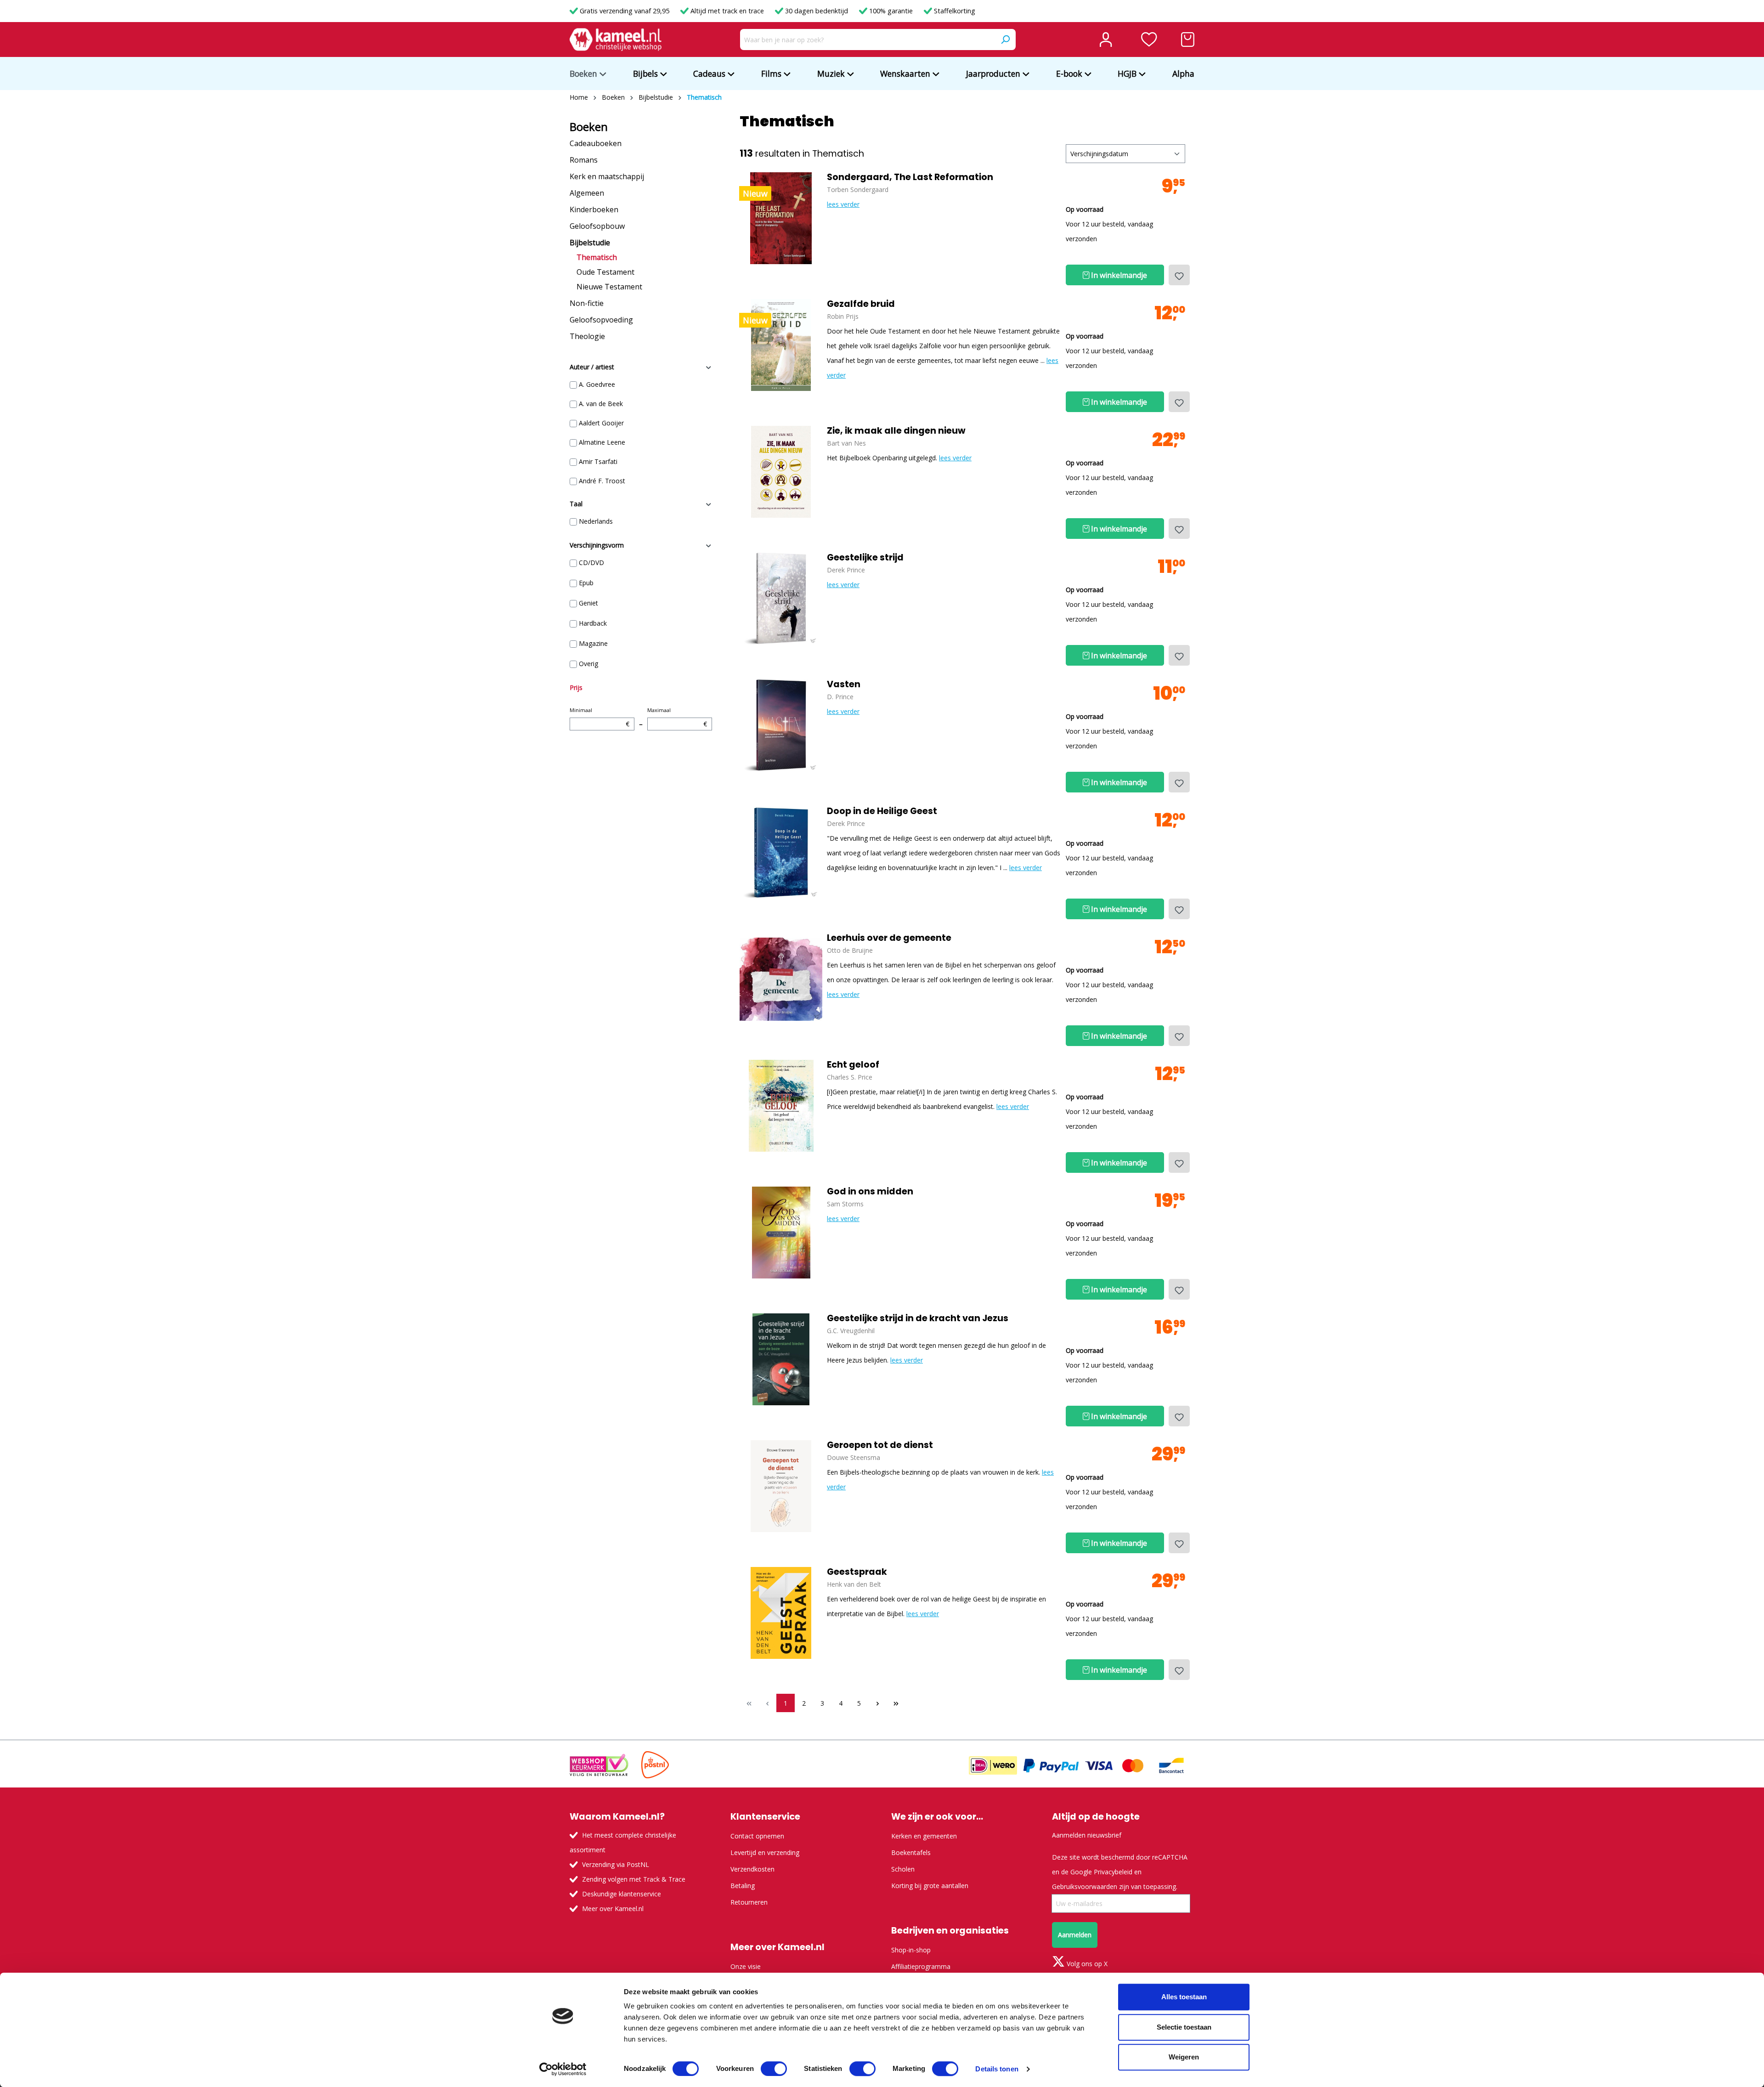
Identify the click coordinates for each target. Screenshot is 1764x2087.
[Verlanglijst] (1149, 40)
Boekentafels (911, 1852)
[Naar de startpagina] (616, 40)
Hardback (593, 623)
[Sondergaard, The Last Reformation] (781, 218)
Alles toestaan (1184, 1997)
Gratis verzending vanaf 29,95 (625, 11)
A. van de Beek (601, 404)
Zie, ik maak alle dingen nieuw (896, 431)
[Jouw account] (1106, 40)
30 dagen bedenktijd (817, 11)
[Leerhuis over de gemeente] (781, 979)
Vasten (844, 684)
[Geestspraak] (781, 1613)
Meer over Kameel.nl (613, 1909)
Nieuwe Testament (609, 287)
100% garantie (891, 11)
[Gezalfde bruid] (781, 345)
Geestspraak (857, 1572)
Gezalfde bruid (861, 304)
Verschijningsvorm (597, 545)
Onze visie (746, 1966)
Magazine (593, 643)
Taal (576, 504)
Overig (588, 664)
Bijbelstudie (590, 243)
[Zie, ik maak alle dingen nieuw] (781, 472)
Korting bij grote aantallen (930, 1886)
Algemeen (587, 193)
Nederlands (596, 521)
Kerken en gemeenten (924, 1836)
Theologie (587, 336)
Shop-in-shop (911, 1950)
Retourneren (749, 1902)
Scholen (903, 1869)
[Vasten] (781, 725)
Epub (586, 583)
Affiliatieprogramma (921, 1966)
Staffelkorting (954, 11)
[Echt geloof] (781, 1106)
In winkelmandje (1118, 275)
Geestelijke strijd (865, 558)
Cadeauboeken (596, 143)
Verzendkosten (752, 1869)
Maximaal (677, 717)
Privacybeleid (1113, 1872)
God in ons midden (870, 1192)
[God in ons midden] (781, 1233)
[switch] (774, 2069)
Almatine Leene (602, 442)
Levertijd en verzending (765, 1852)
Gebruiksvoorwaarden (1085, 1886)
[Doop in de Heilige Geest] (781, 852)
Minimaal (599, 717)
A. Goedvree (597, 384)
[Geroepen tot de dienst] (781, 1486)
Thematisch (597, 257)
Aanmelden (1075, 1935)
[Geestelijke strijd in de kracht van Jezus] (781, 1359)
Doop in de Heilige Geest (882, 811)
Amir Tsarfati (598, 461)
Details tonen (997, 2069)
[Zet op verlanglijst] (1179, 275)
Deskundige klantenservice (622, 1894)
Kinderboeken (594, 209)
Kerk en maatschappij (607, 176)
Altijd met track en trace (727, 11)
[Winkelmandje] (1188, 40)
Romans (584, 160)
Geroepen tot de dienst (880, 1445)
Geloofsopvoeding (601, 320)
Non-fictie (587, 303)
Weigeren (1184, 2057)
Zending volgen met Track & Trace (634, 1879)
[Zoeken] (1005, 40)
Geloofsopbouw (597, 226)
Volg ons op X (1086, 1964)
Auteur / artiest (592, 367)
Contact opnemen (757, 1836)
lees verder (843, 204)
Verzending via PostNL (616, 1864)
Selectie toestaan (1184, 2027)
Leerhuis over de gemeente (889, 938)
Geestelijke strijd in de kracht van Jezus (918, 1318)
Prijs (576, 687)
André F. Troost (602, 481)
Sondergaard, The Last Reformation (910, 177)
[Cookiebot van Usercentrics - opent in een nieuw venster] (563, 2069)
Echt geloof (853, 1065)
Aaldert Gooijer (601, 423)
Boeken (589, 127)
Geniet (588, 603)
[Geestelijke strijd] (781, 599)
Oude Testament (605, 272)
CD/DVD (591, 563)
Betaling (743, 1886)
